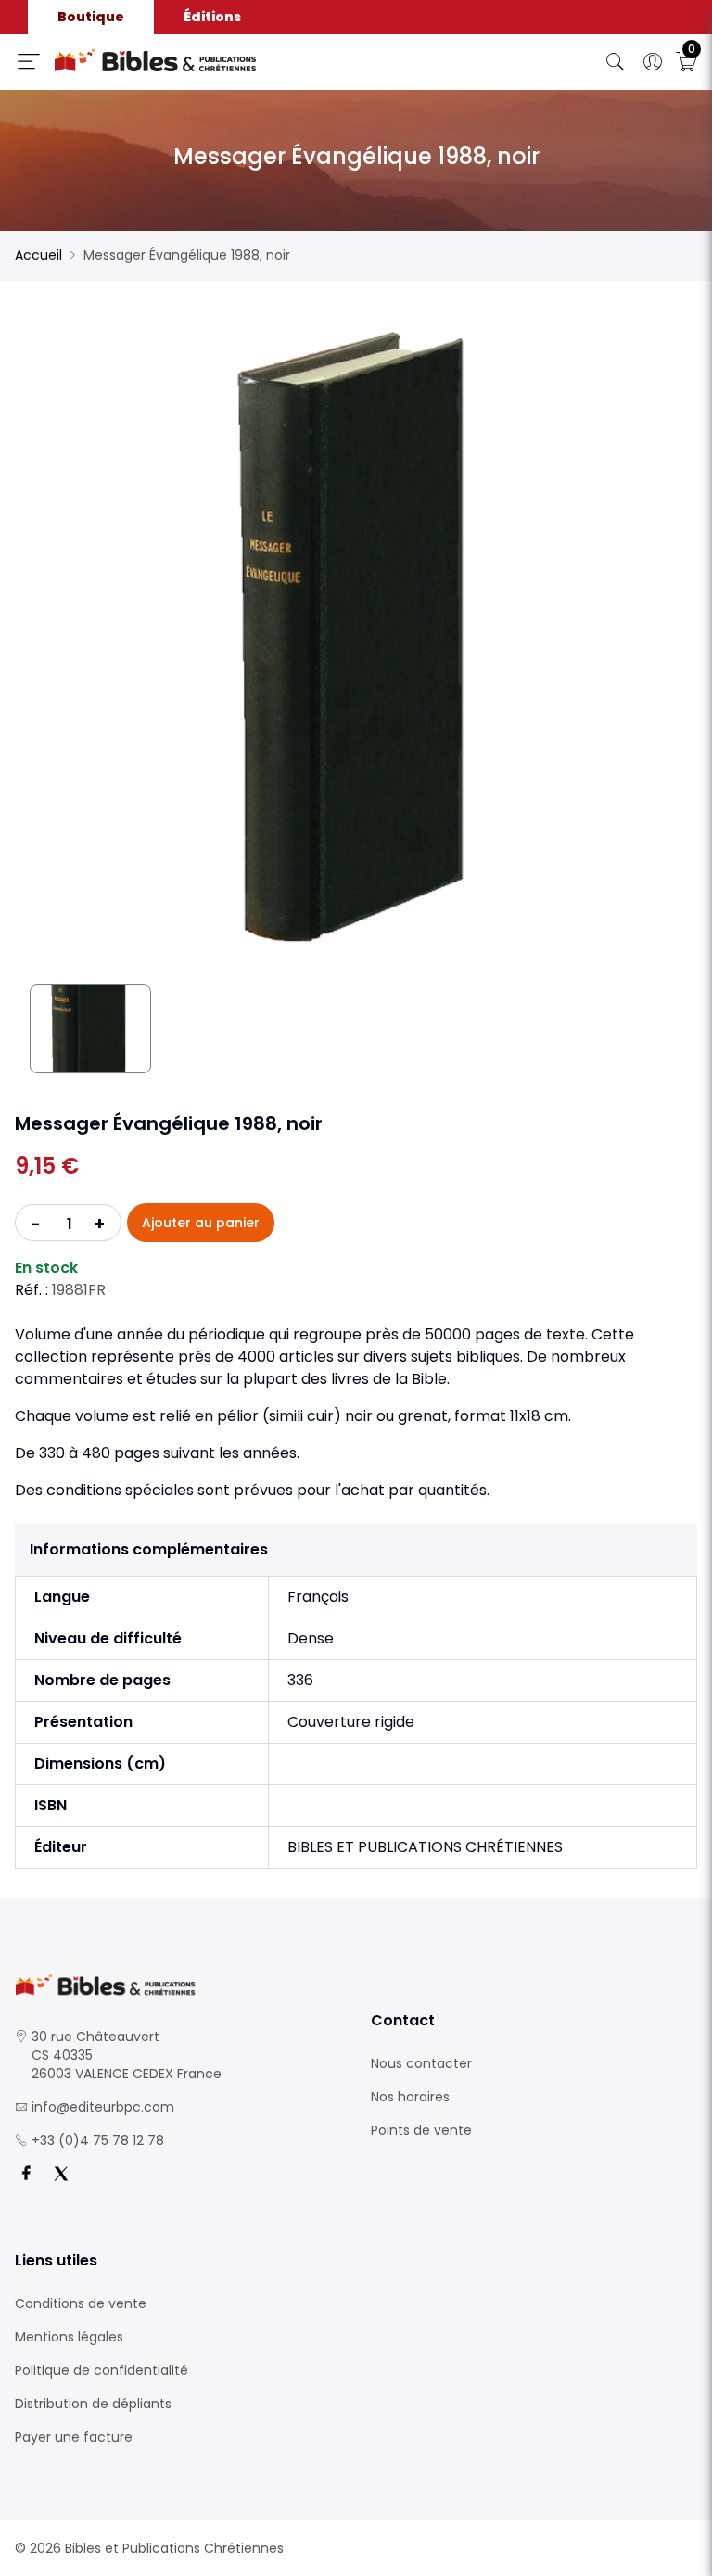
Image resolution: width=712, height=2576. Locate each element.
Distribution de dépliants (93, 2404)
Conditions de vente (81, 2303)
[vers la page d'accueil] (178, 1985)
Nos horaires (410, 2097)
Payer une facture (74, 2437)
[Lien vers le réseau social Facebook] (26, 2174)
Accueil (38, 255)
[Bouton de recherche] (616, 62)
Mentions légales (69, 2337)
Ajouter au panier (201, 1223)
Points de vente (421, 2130)
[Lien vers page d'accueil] (215, 60)
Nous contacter (421, 2063)
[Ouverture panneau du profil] (653, 62)
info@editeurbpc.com (103, 2107)
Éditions (212, 17)
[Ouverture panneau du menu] (29, 61)
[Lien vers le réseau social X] (61, 2174)
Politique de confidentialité (102, 2370)
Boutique (91, 17)
